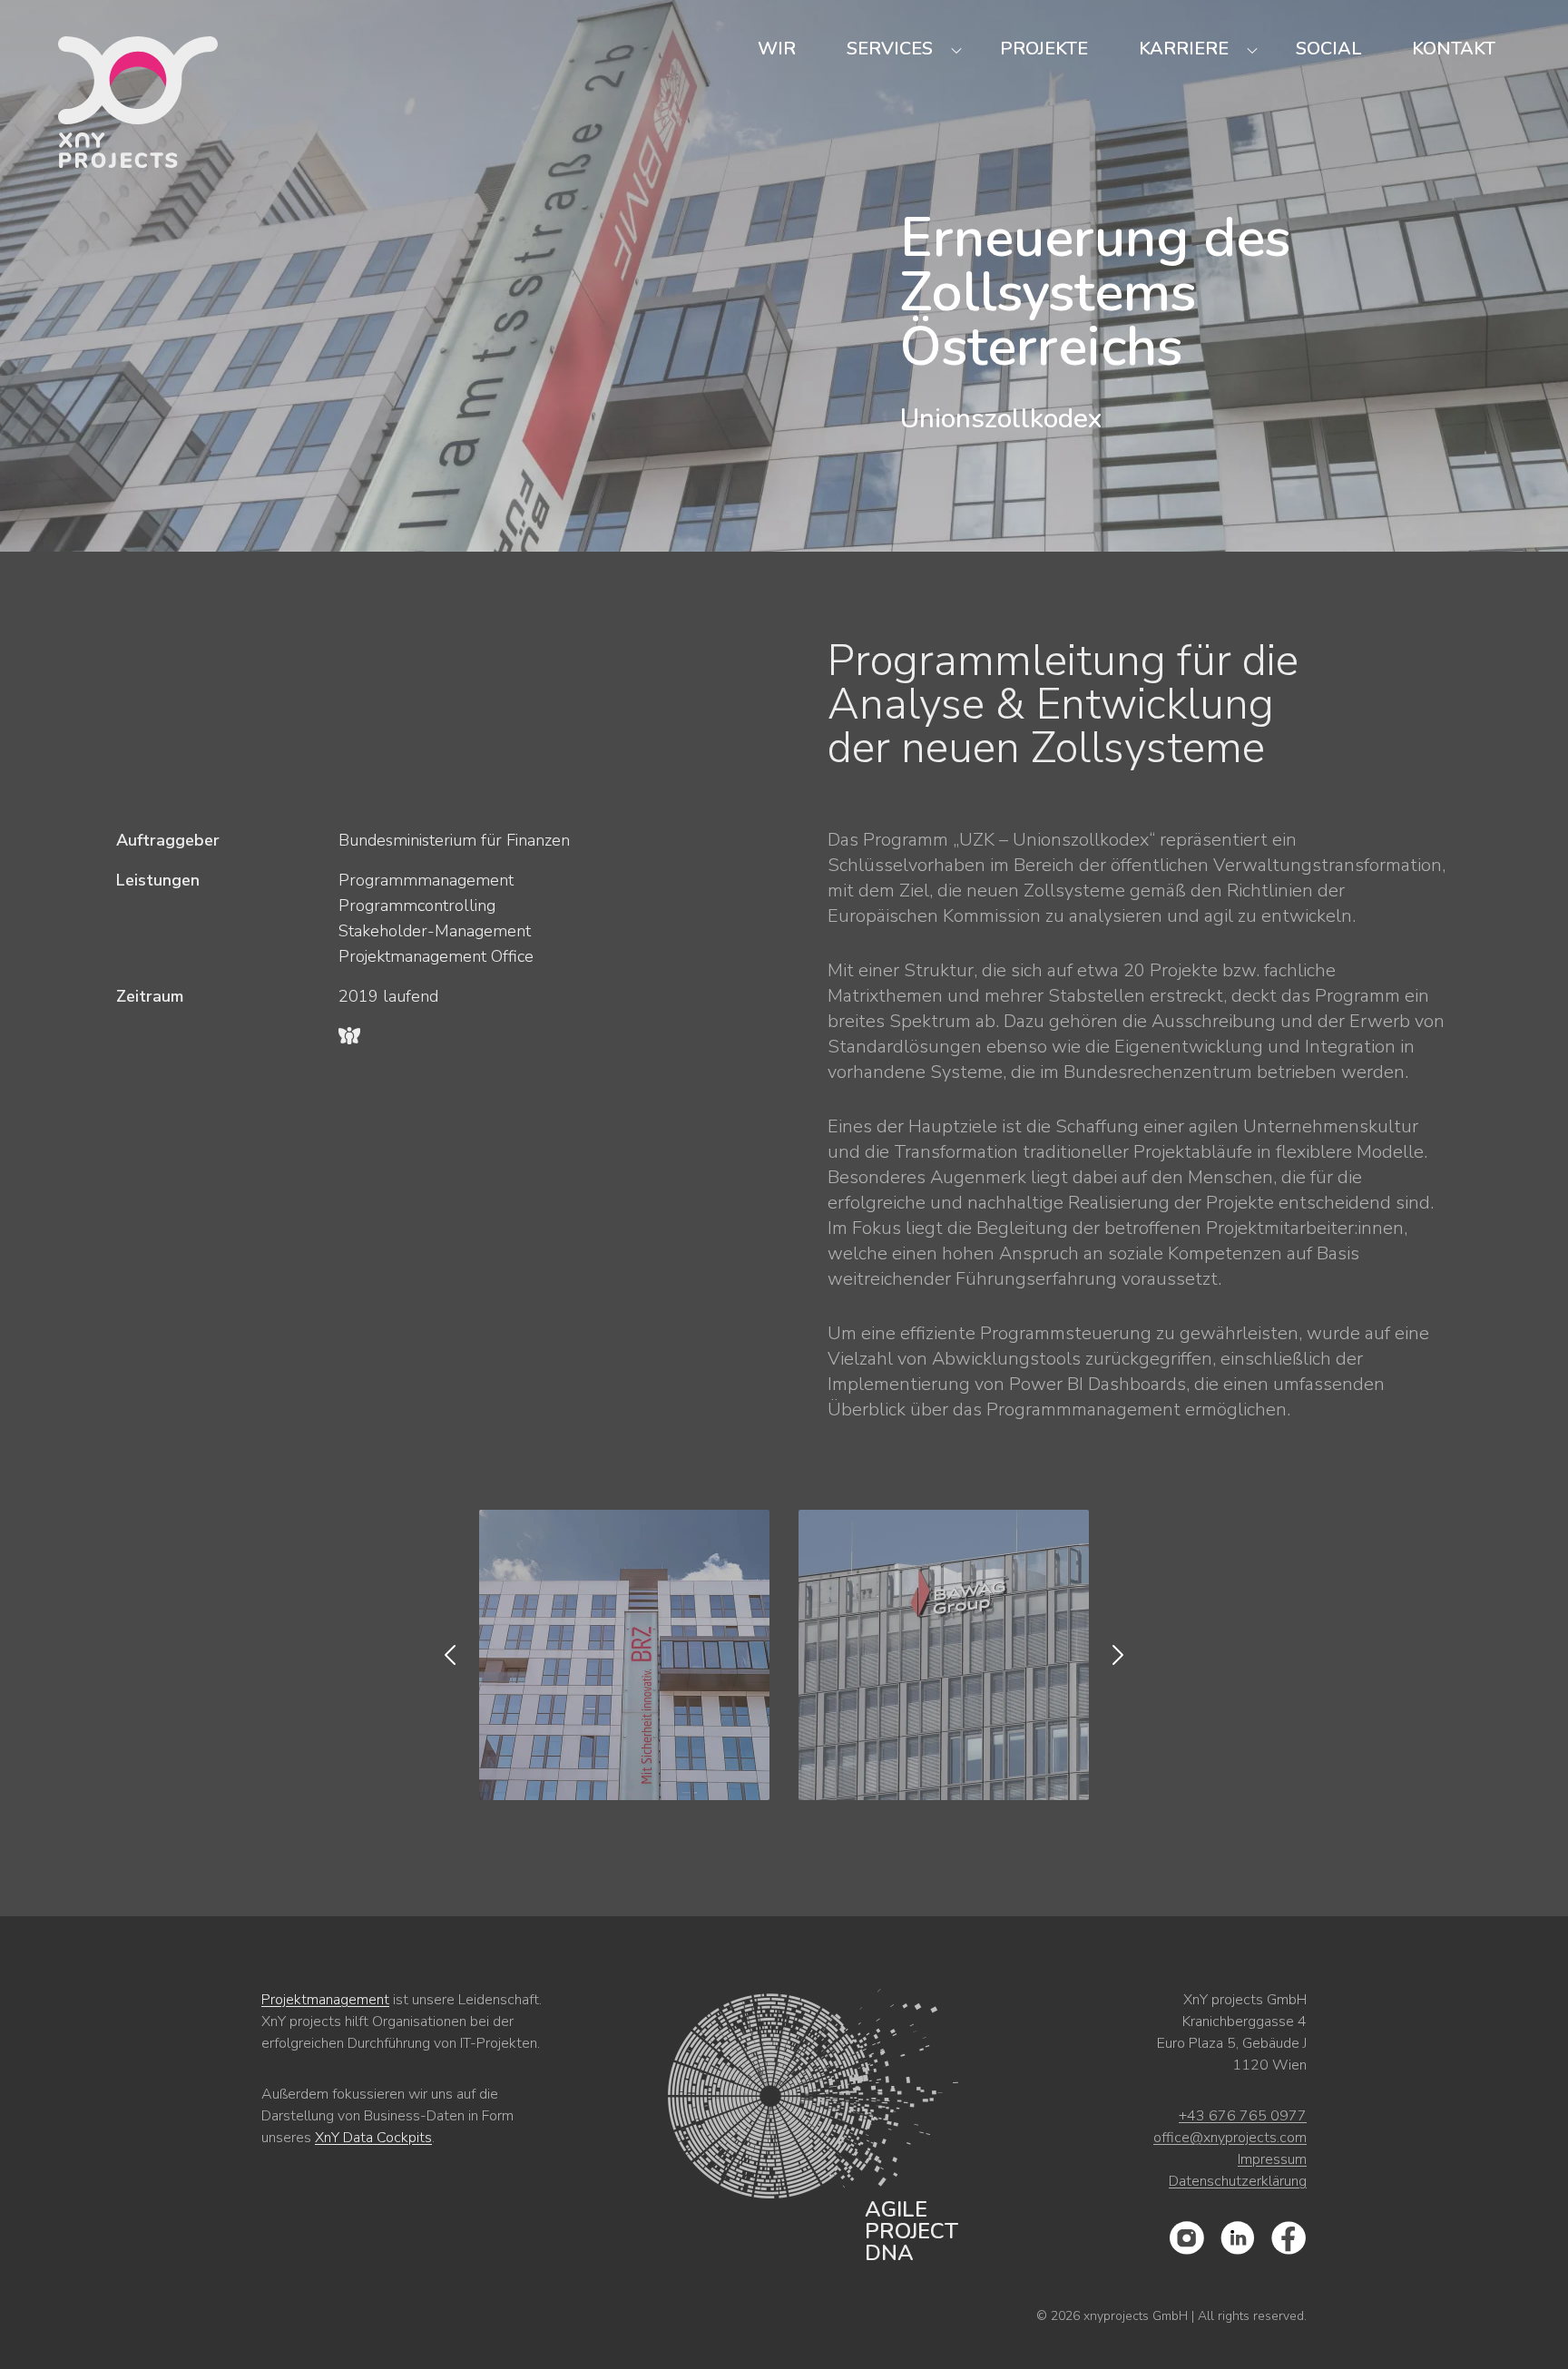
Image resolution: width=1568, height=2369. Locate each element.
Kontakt (1454, 49)
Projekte (1044, 49)
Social (1328, 49)
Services (890, 49)
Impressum (1272, 2159)
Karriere (1184, 49)
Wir (777, 49)
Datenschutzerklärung (1238, 2181)
